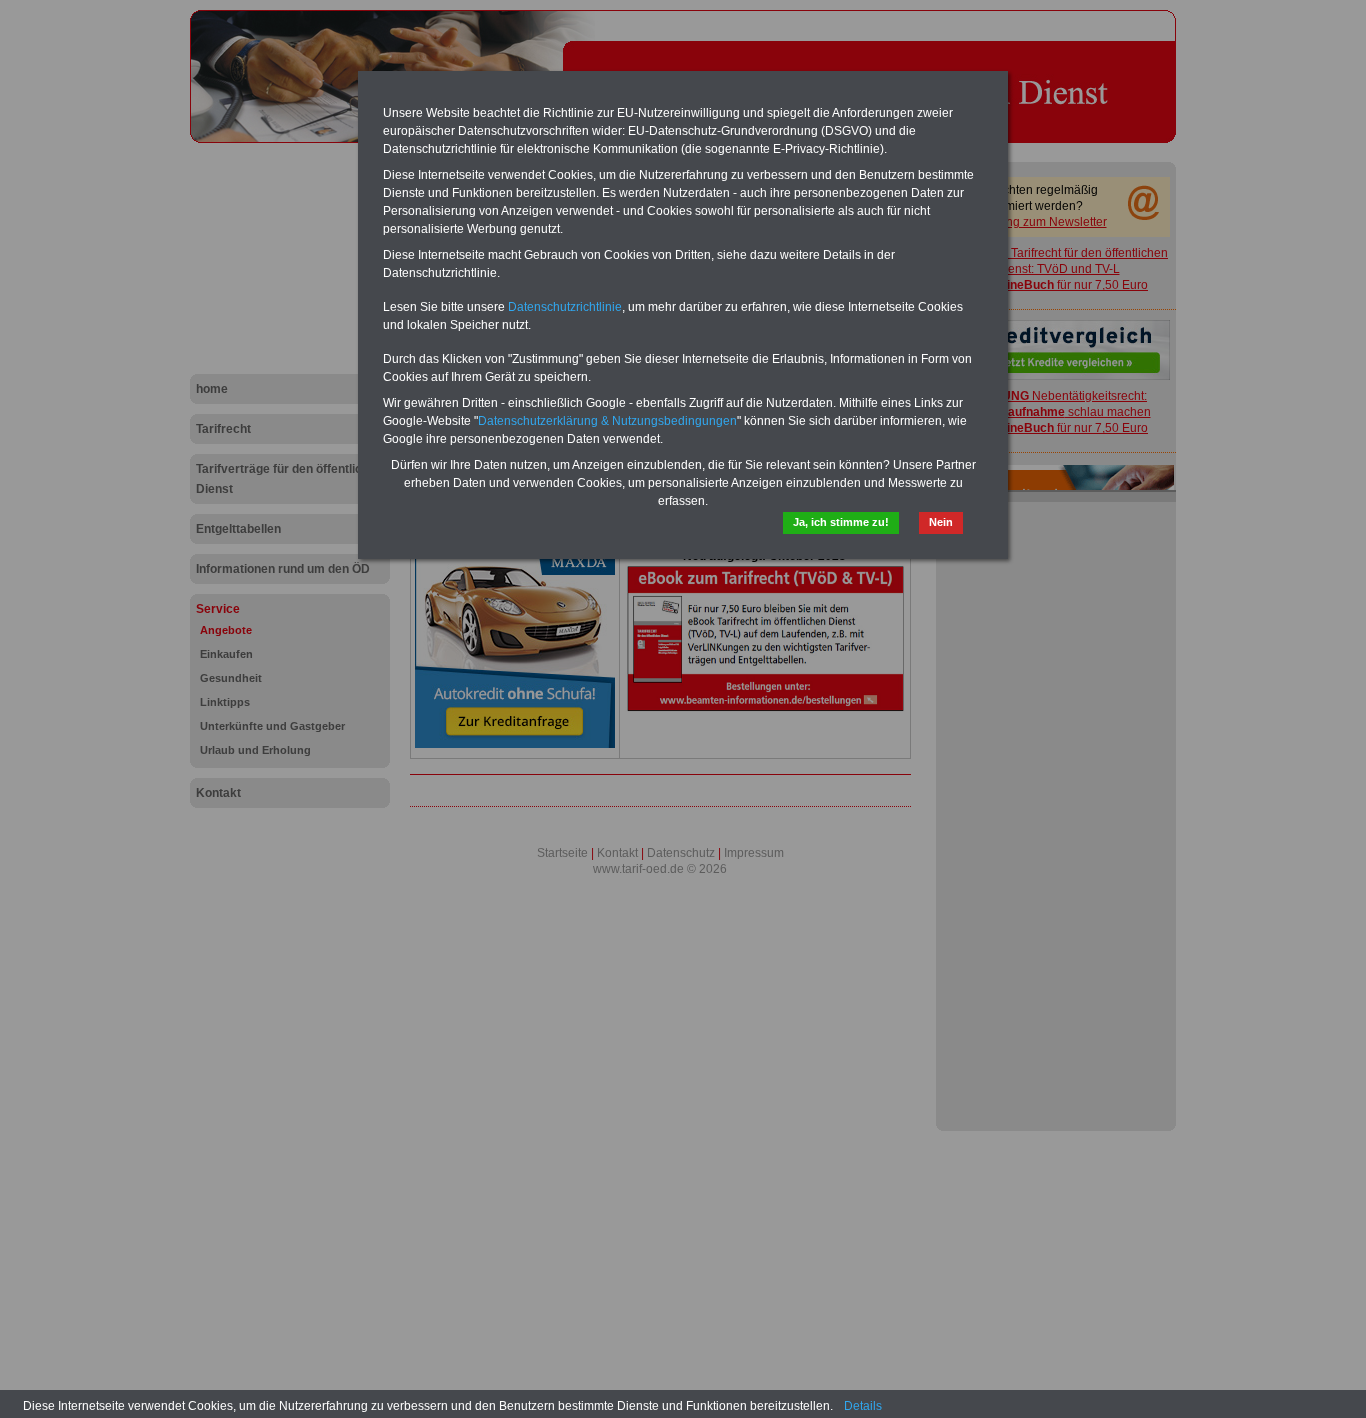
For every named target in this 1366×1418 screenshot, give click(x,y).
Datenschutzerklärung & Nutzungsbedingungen (607, 421)
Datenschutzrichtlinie (565, 307)
